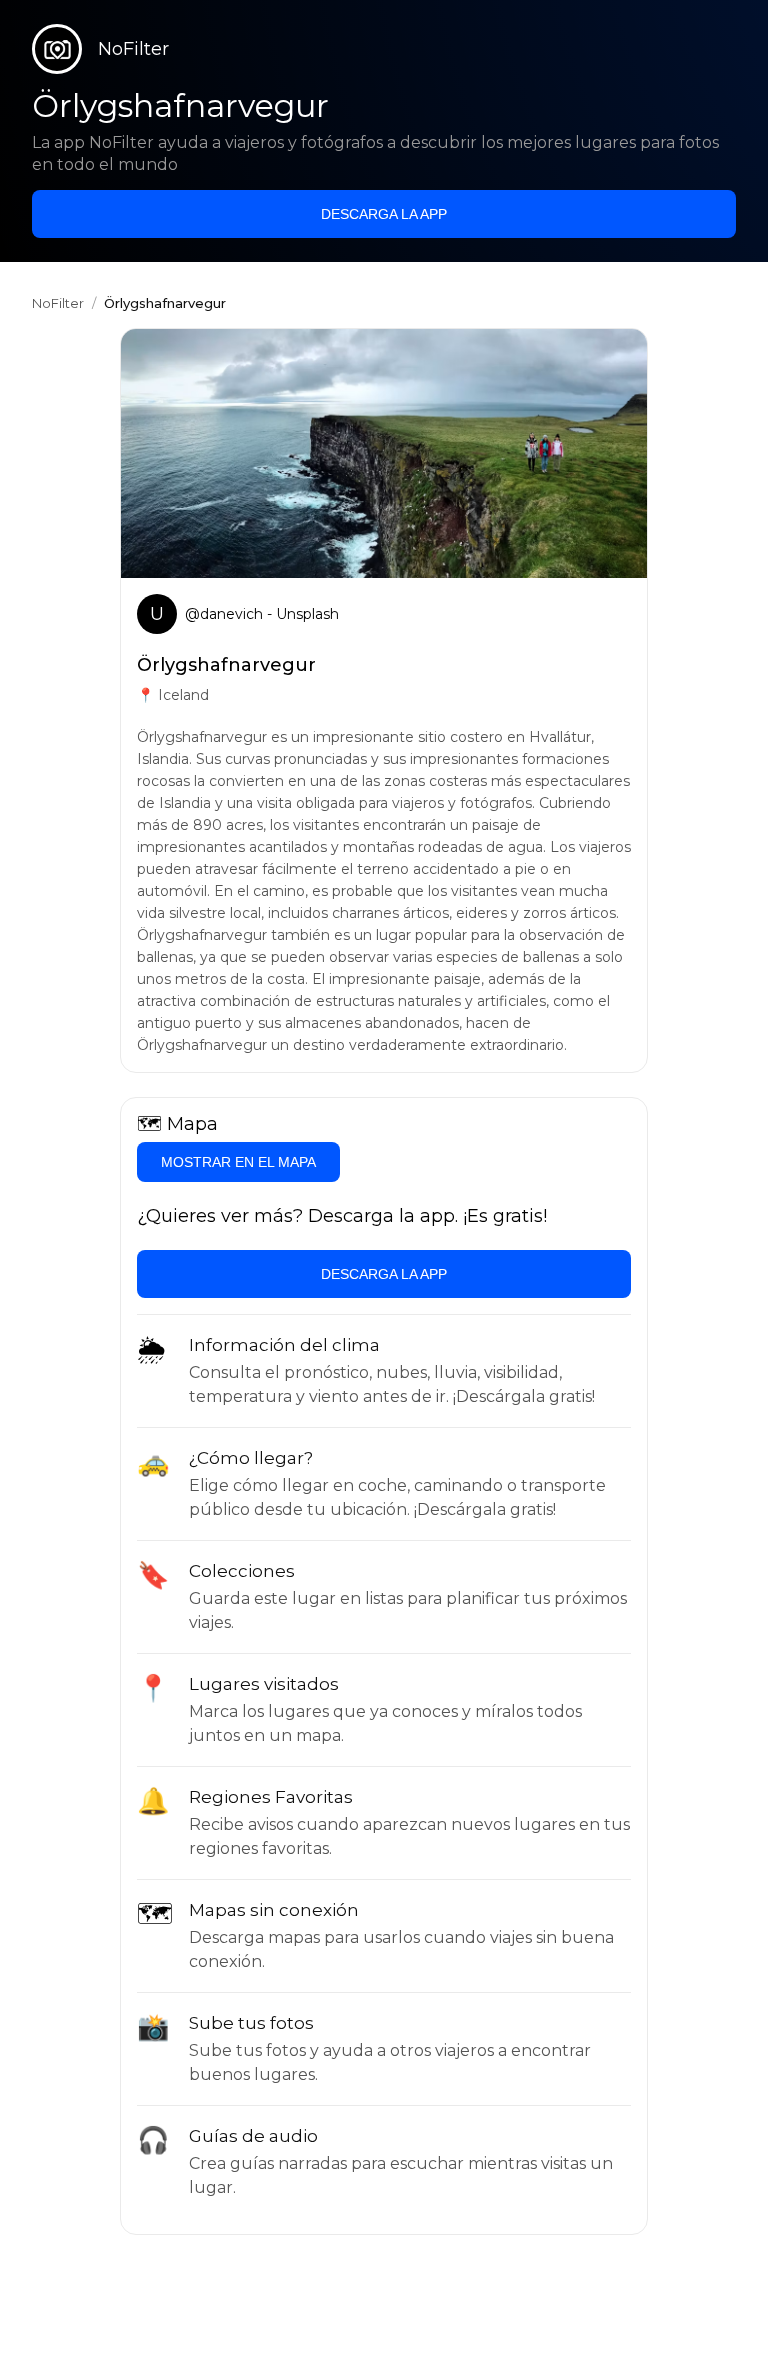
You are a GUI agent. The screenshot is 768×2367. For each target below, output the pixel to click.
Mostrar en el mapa (238, 1162)
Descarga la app (384, 214)
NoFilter (58, 303)
